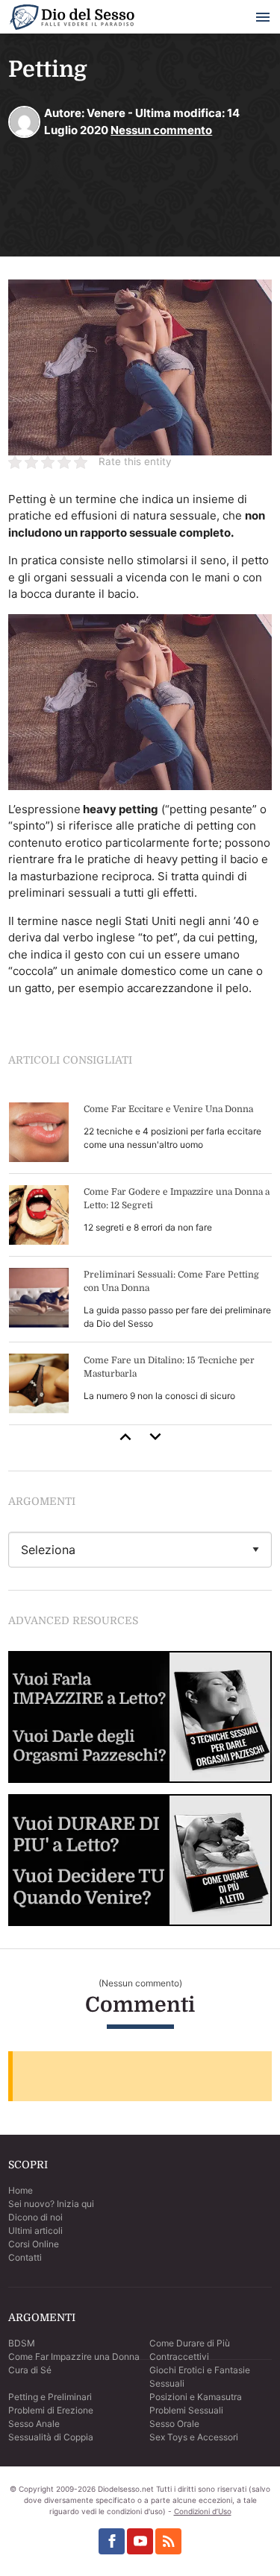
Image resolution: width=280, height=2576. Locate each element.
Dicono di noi (35, 2217)
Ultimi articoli (35, 2231)
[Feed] (168, 2541)
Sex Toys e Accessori (194, 2437)
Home (21, 2190)
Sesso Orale (174, 2424)
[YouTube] (140, 2541)
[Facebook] (112, 2541)
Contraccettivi (179, 2356)
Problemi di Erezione (51, 2410)
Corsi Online (34, 2244)
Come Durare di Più (190, 2343)
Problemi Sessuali (186, 2410)
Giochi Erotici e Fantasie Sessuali (200, 2377)
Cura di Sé (30, 2370)
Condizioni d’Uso (203, 2511)
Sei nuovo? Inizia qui (51, 2204)
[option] (140, 1258)
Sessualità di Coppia (51, 2437)
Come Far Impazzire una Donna (74, 2356)
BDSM (22, 2343)
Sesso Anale (34, 2424)
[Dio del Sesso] (72, 20)
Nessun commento (161, 130)
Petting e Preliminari (50, 2397)
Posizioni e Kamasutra (196, 2397)
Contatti (25, 2257)
